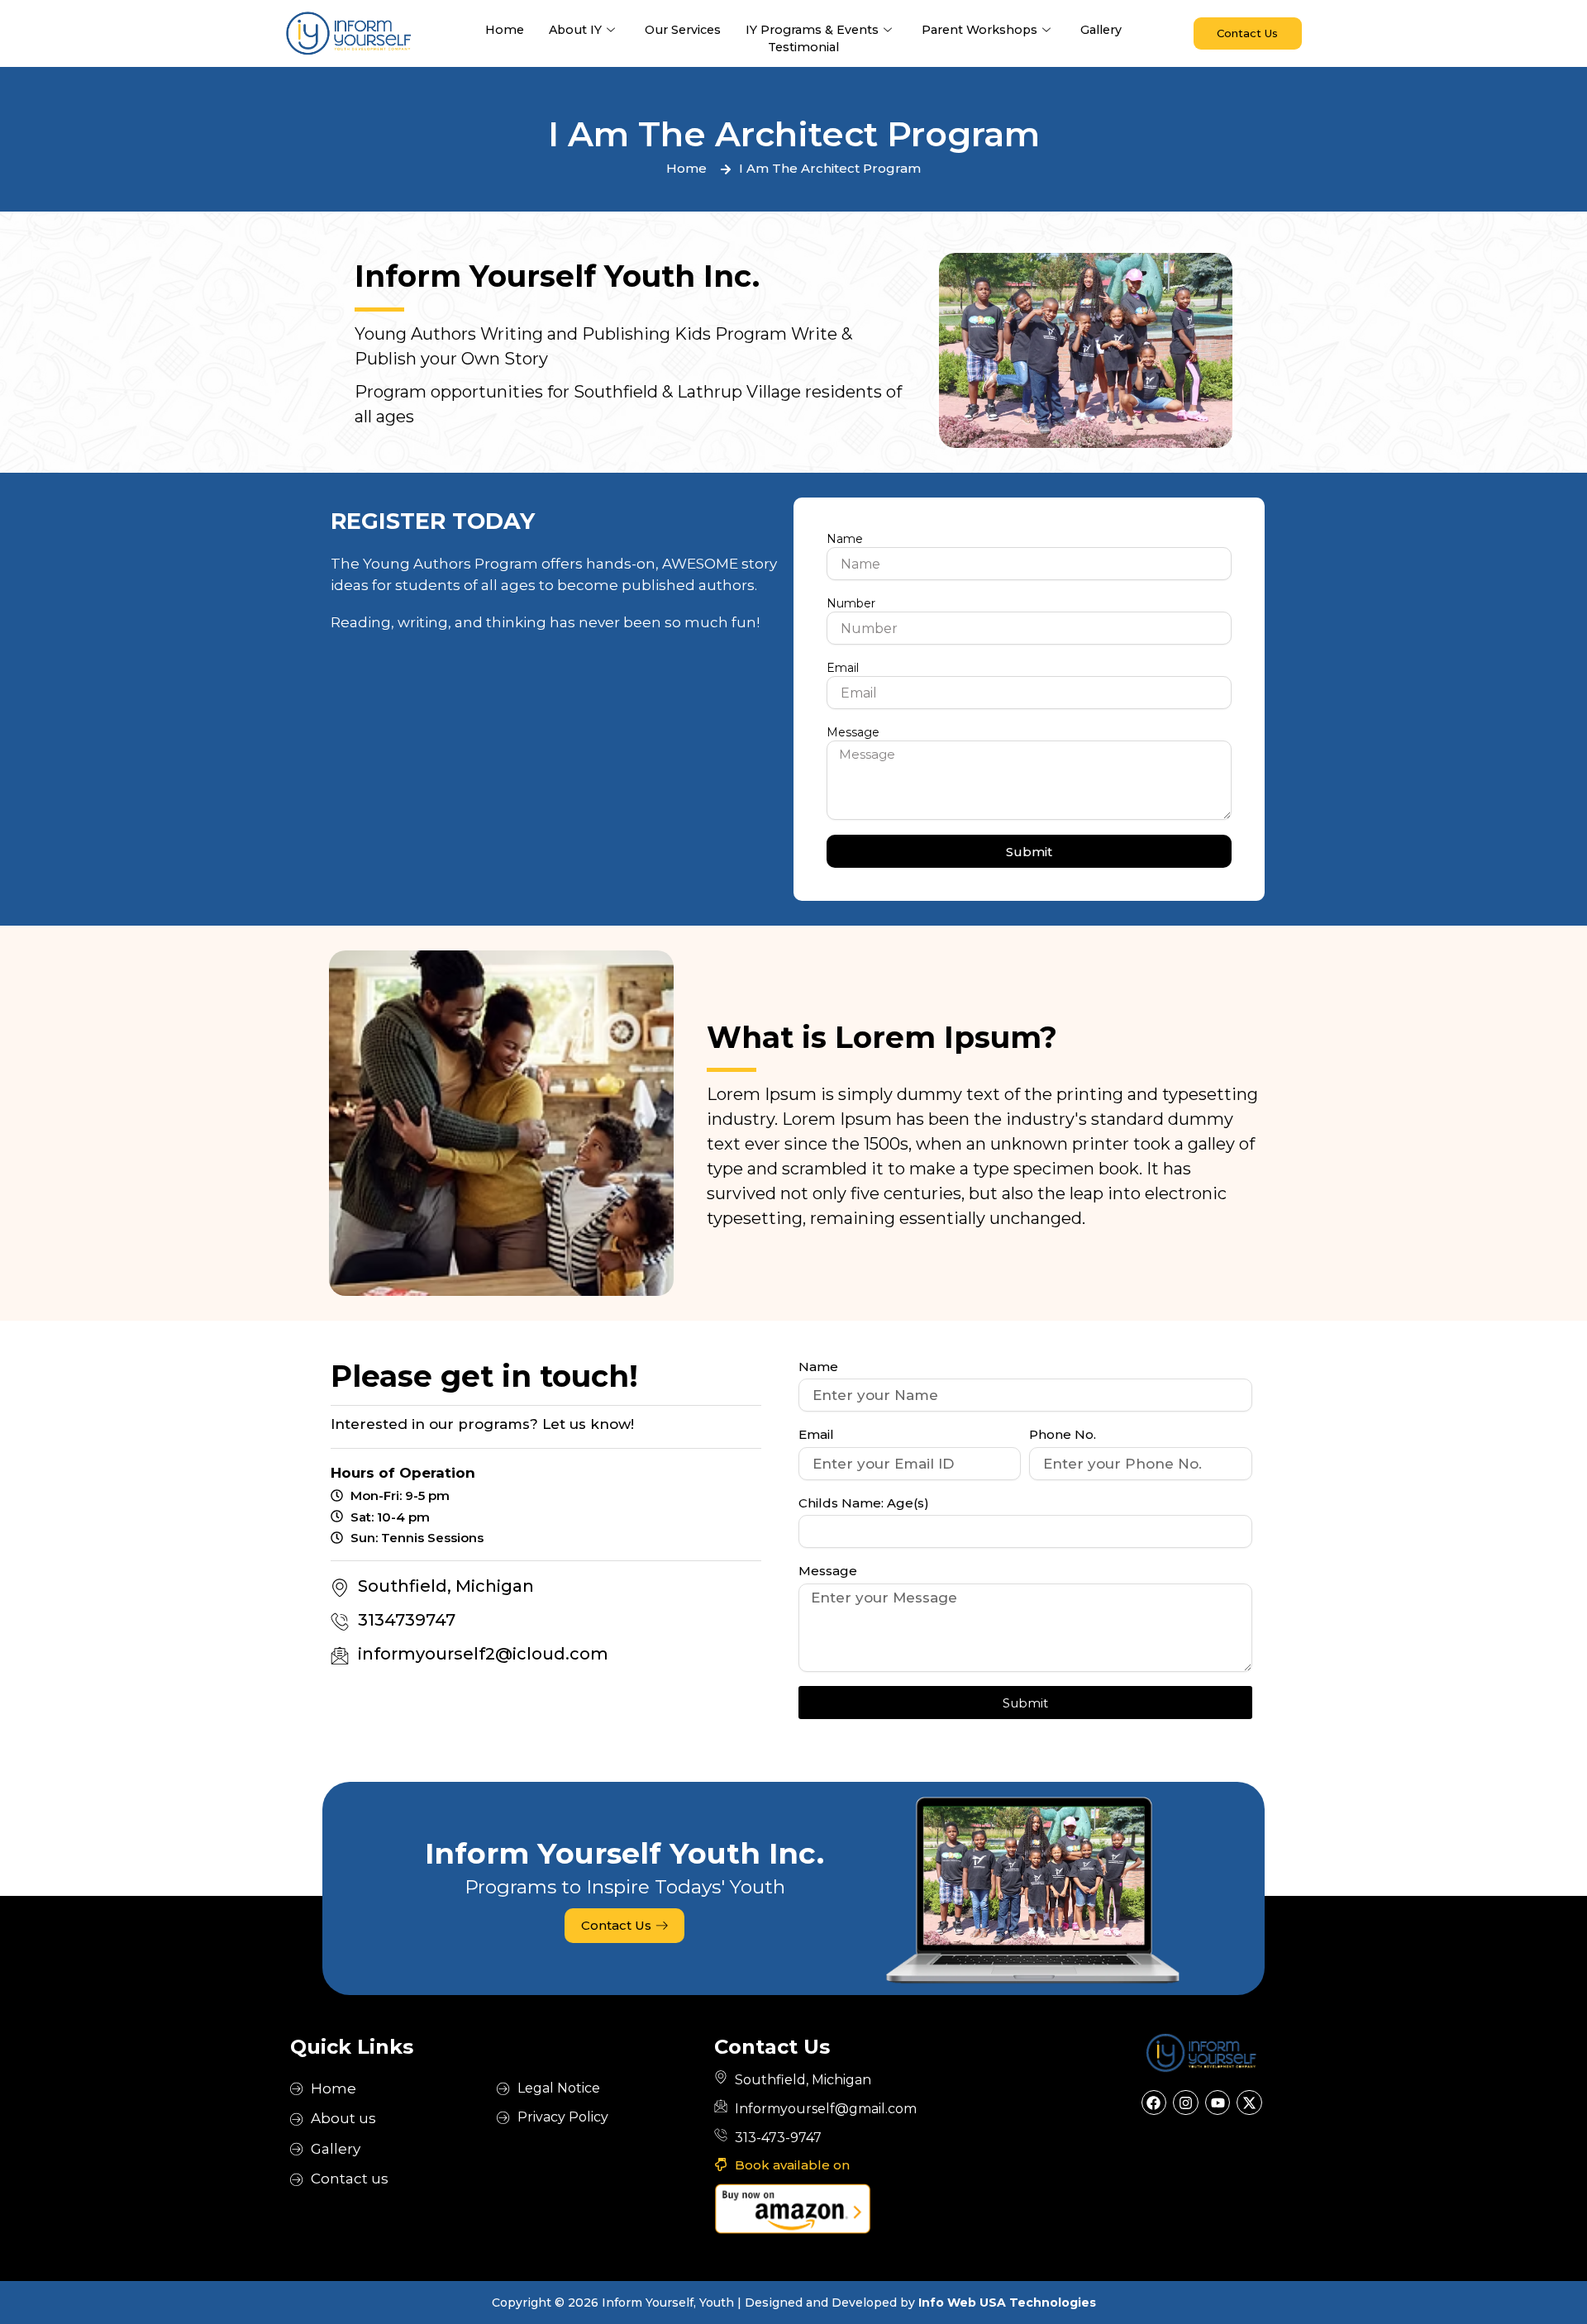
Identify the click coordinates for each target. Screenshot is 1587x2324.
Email (843, 668)
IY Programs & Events (812, 30)
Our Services (683, 30)
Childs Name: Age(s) (864, 1503)
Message (853, 732)
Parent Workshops (979, 30)
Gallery (1101, 30)
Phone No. (1063, 1434)
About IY (575, 30)
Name (845, 539)
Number (851, 603)
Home (505, 30)
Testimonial (803, 47)
